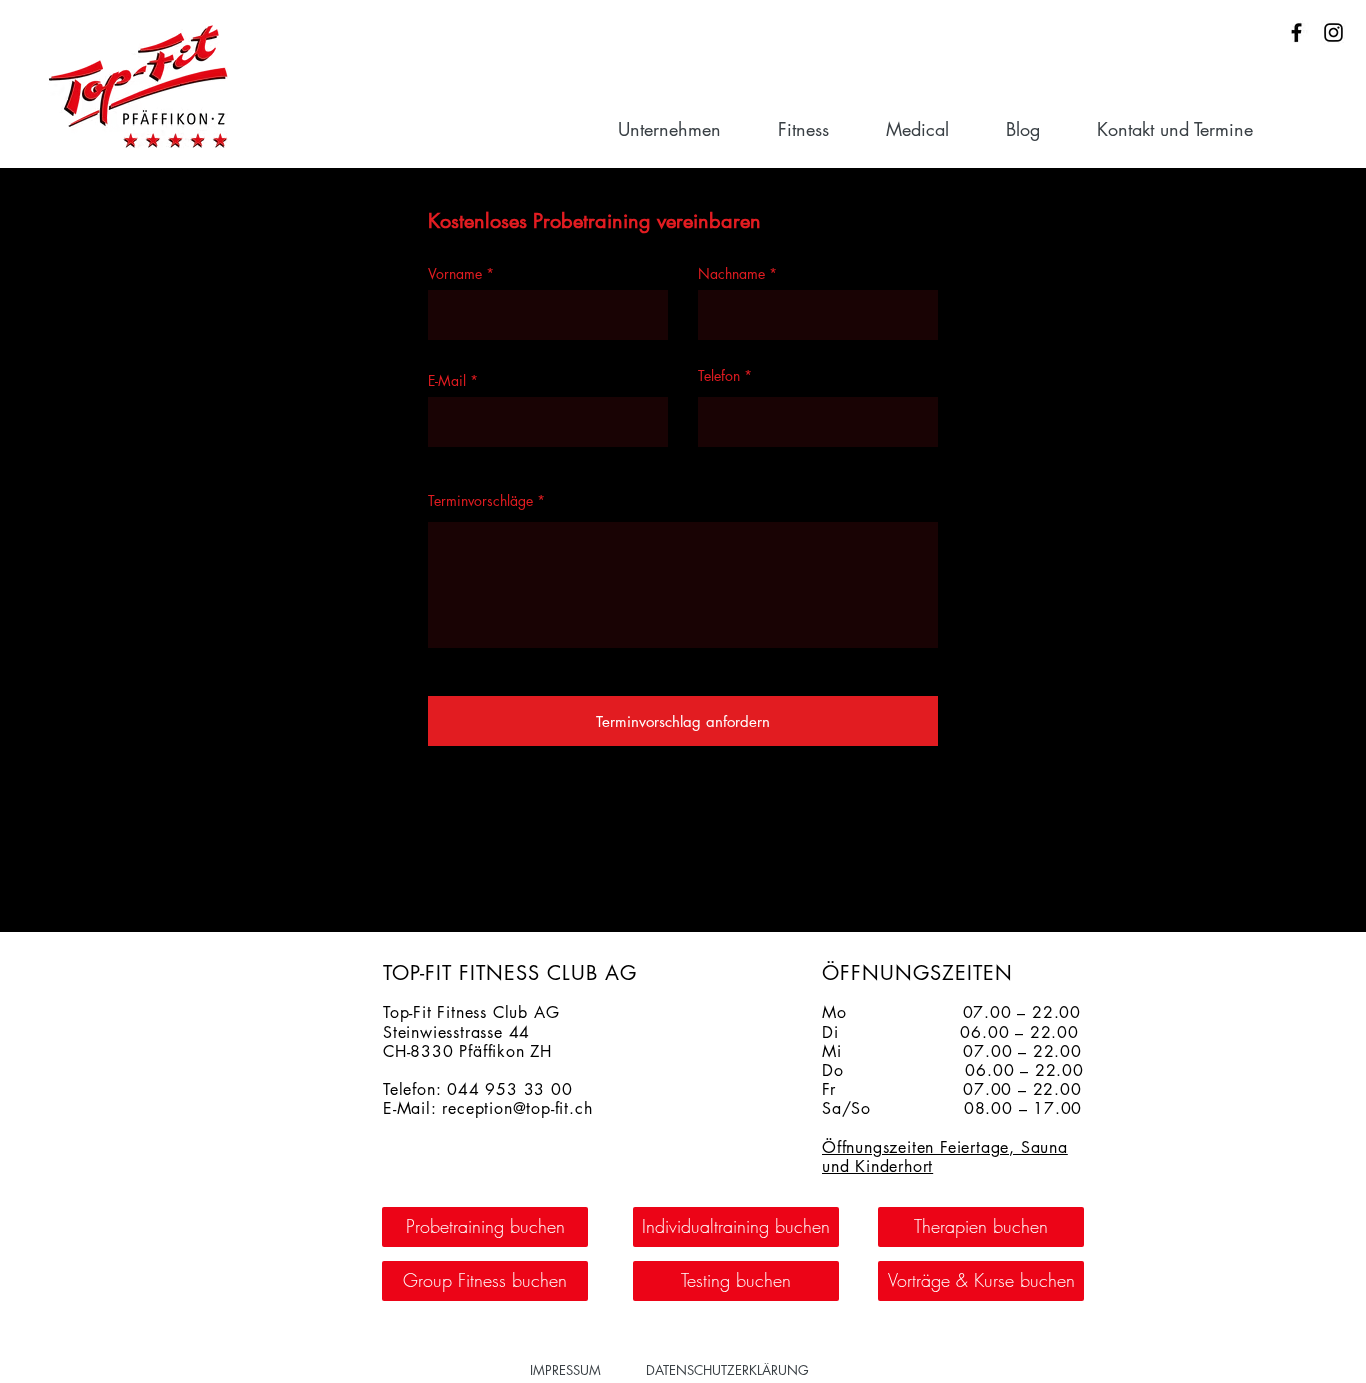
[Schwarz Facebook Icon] (1296, 32)
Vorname (455, 274)
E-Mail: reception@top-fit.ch (487, 1108)
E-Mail (447, 381)
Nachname (731, 274)
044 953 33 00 (509, 1089)
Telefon (719, 376)
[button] (688, 129)
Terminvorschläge (480, 501)
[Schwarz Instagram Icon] (1333, 32)
